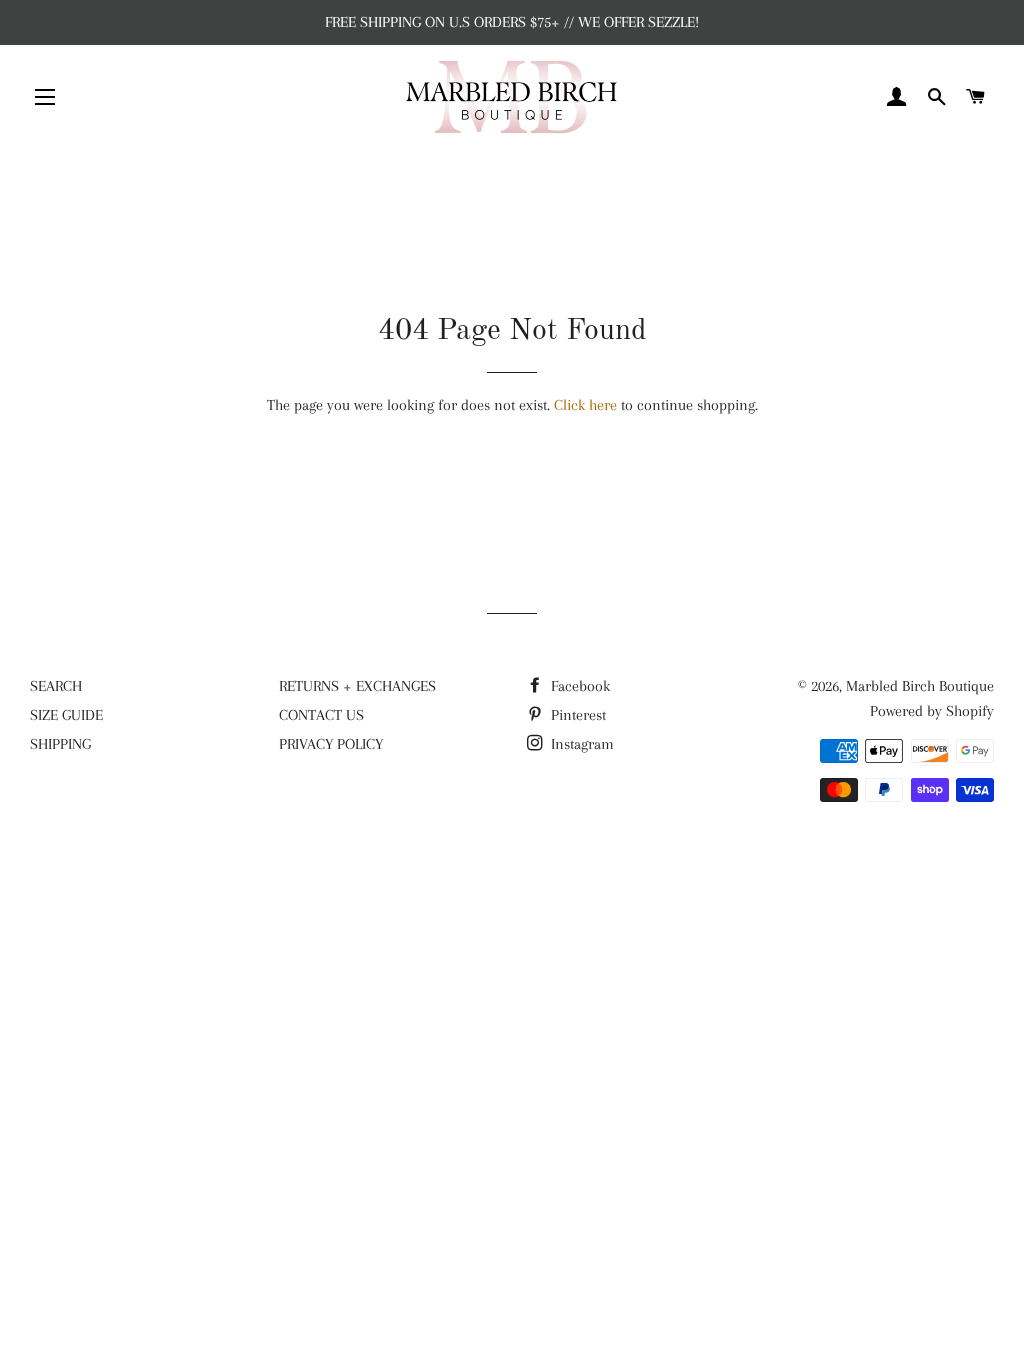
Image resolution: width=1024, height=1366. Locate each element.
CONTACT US (321, 715)
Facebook (578, 686)
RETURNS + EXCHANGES (357, 686)
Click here (585, 405)
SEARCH (56, 686)
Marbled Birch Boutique (920, 686)
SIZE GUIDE (66, 715)
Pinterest (576, 715)
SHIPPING (60, 744)
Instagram (580, 744)
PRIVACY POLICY (331, 744)
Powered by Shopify (932, 711)
